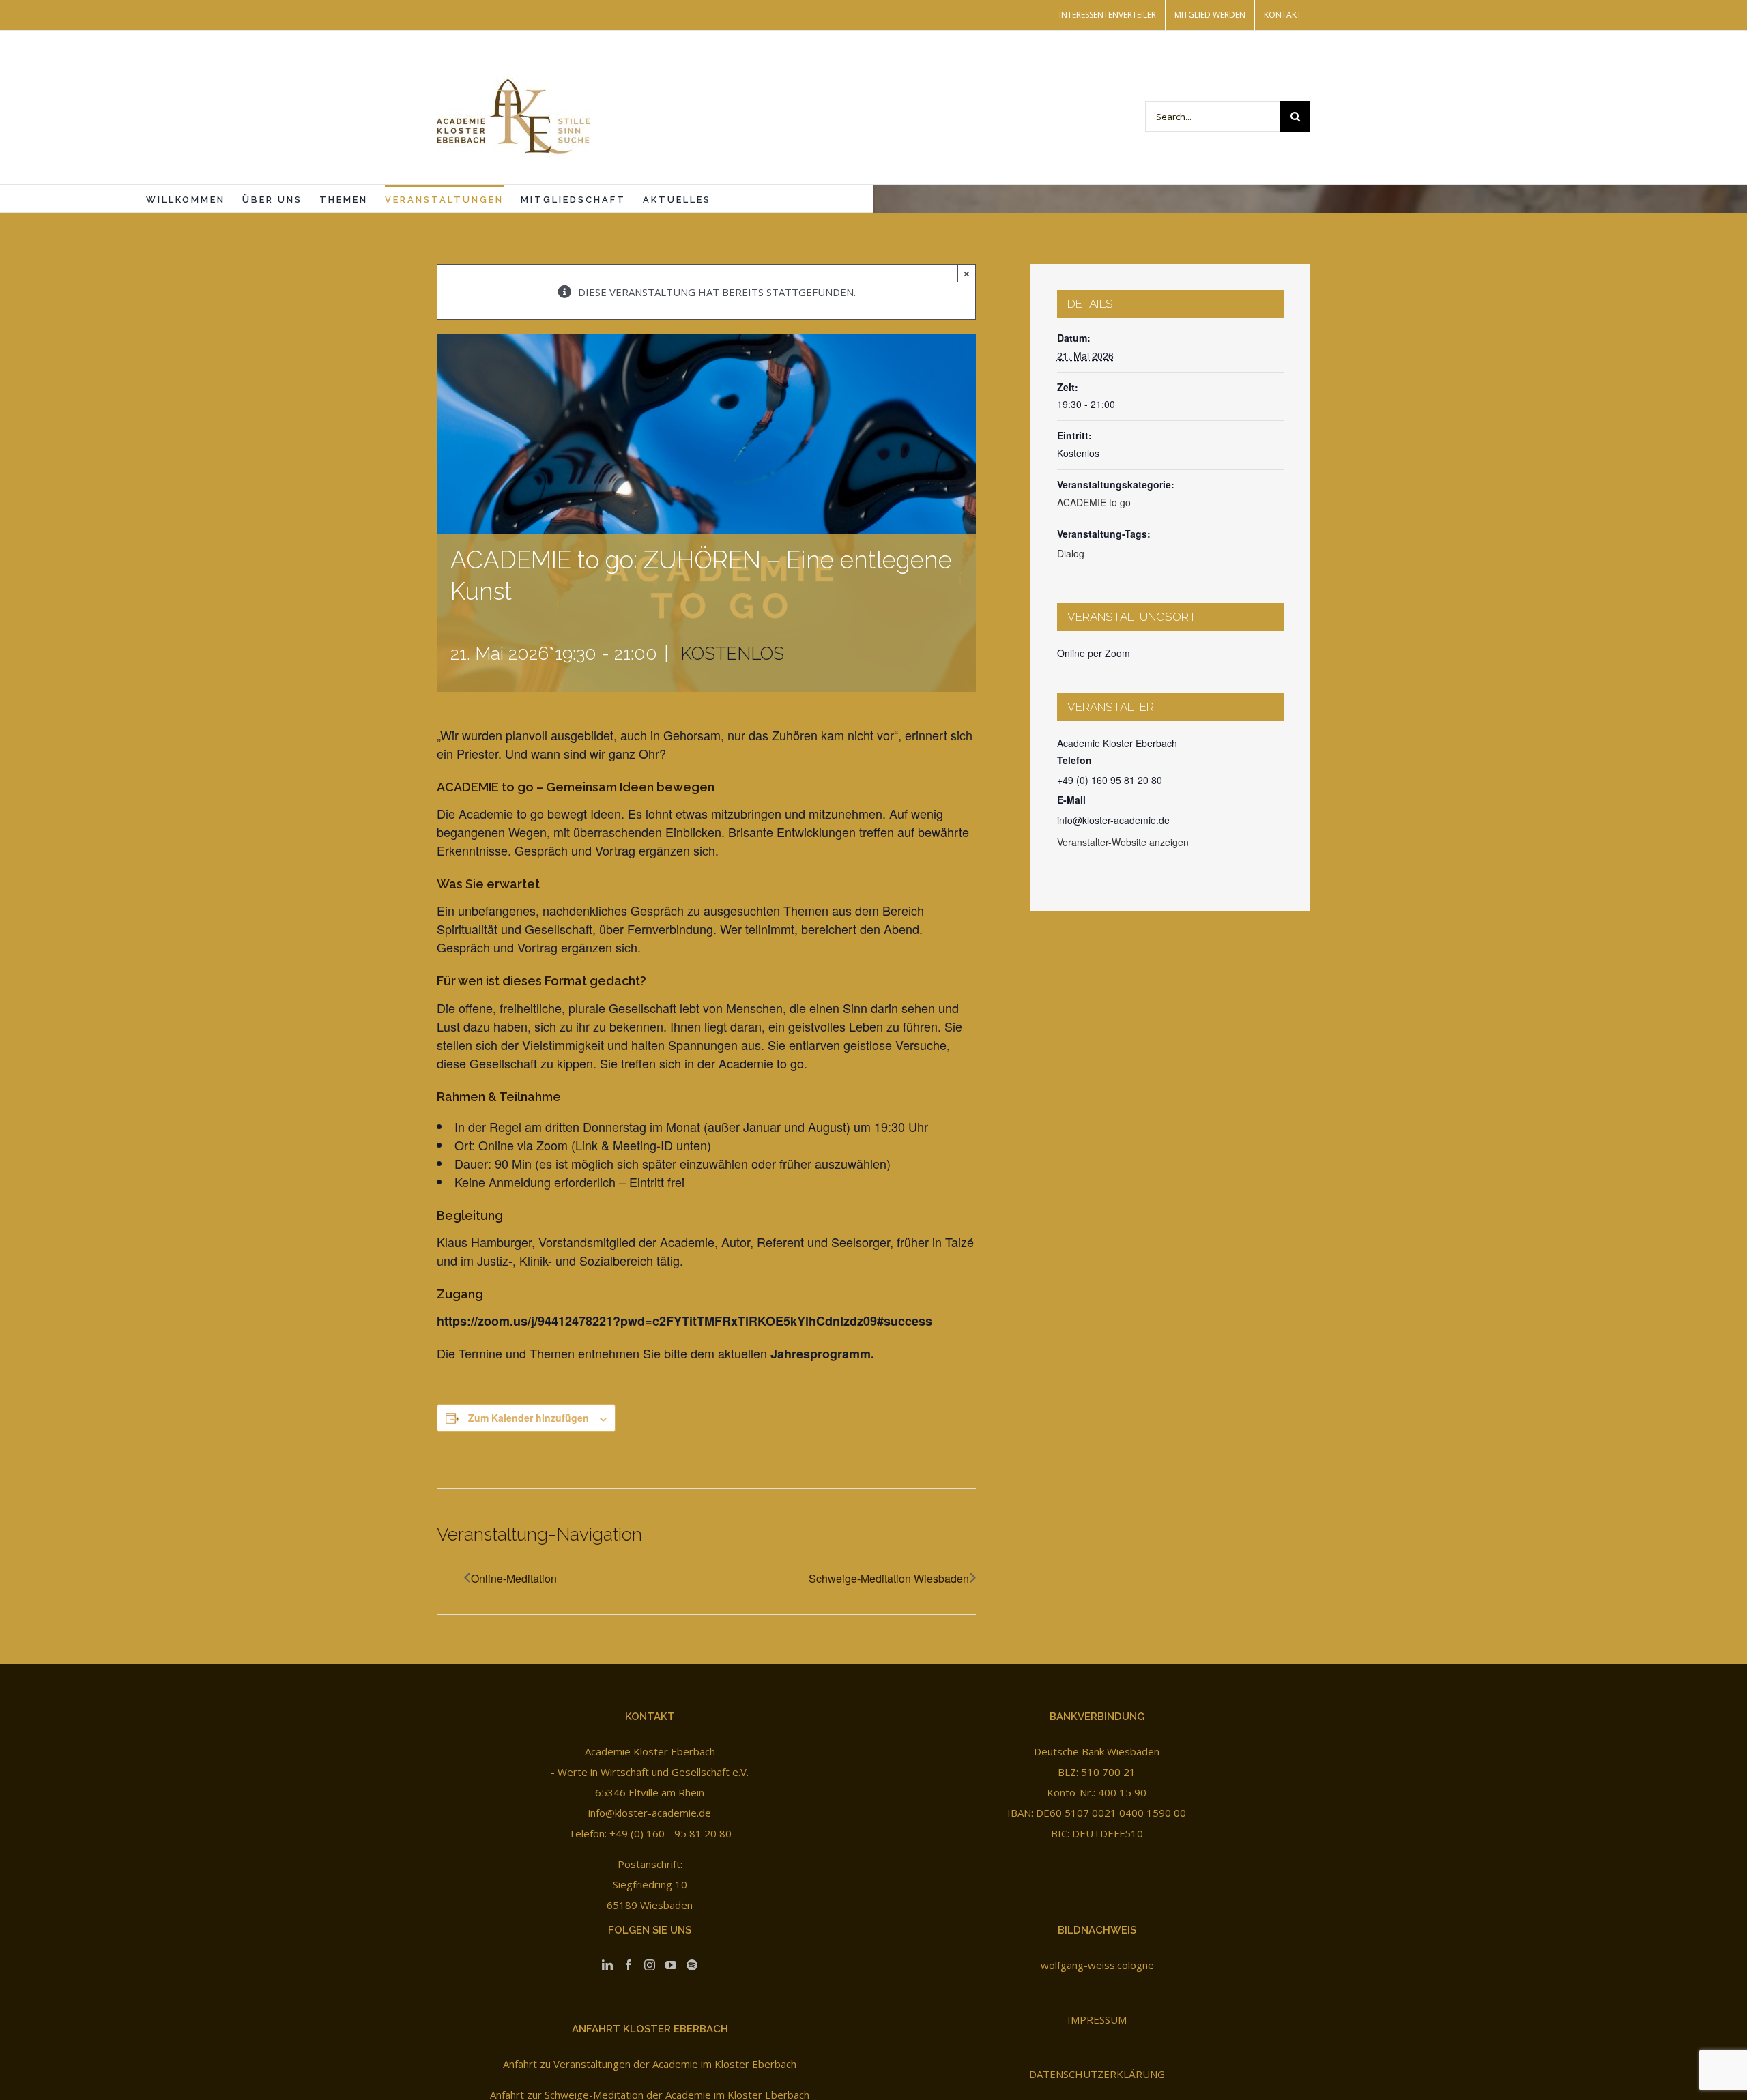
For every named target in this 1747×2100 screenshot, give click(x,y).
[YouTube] (671, 1965)
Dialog (1071, 553)
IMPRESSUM (1097, 2019)
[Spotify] (692, 1965)
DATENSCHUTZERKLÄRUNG (1097, 2074)
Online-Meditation (514, 1578)
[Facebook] (629, 1965)
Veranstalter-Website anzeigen (1123, 842)
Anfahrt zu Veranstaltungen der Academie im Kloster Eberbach (650, 2064)
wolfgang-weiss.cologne (1097, 1965)
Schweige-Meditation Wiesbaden (889, 1578)
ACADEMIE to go (1094, 502)
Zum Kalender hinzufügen (529, 1418)
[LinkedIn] (607, 1965)
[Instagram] (650, 1965)
